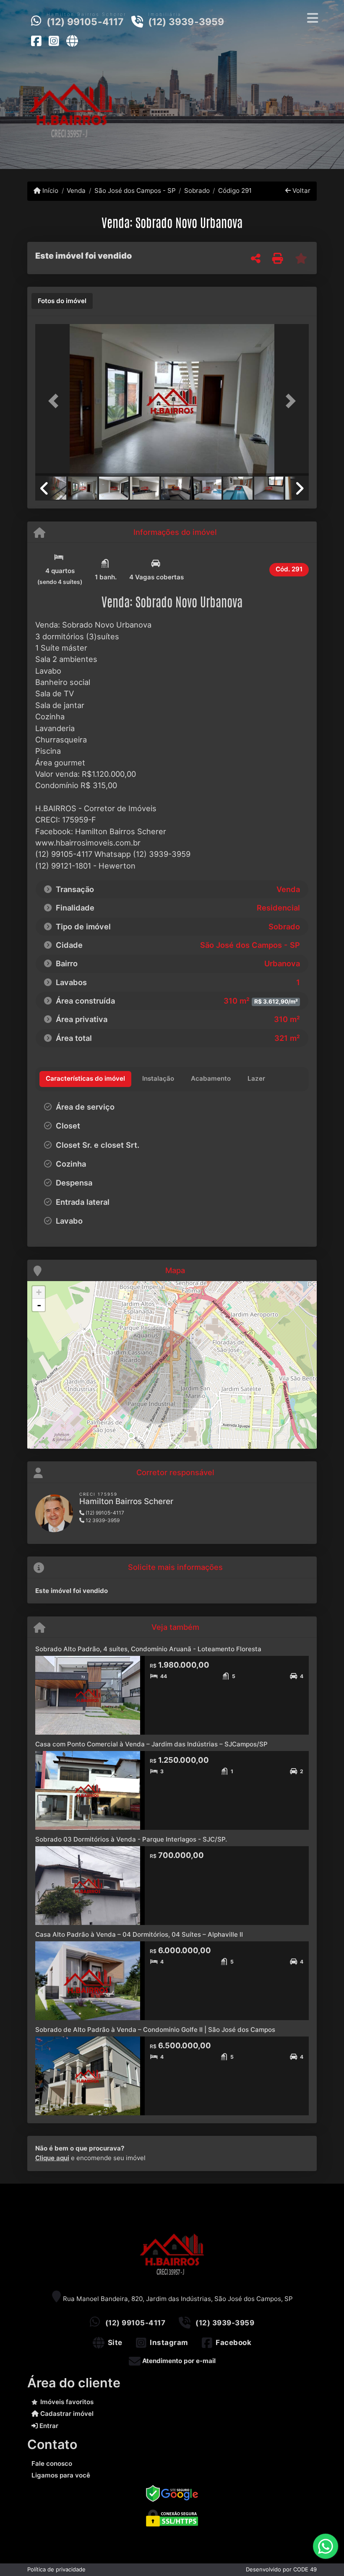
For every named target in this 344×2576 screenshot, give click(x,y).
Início (50, 191)
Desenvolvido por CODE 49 (281, 2569)
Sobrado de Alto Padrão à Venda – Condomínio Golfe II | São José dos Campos (155, 2030)
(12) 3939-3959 (186, 22)
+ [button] (39, 1292)
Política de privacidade (56, 2569)
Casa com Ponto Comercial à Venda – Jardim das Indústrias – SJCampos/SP (151, 1744)
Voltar (301, 191)
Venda (76, 191)
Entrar (48, 2426)
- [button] (39, 1305)
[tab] (62, 301)
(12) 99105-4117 (85, 22)
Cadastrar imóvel (66, 2414)
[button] (56, 401)
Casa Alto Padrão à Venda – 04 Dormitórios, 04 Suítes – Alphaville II (139, 1934)
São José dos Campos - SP (135, 191)
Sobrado (197, 191)
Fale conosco (52, 2463)
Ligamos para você (61, 2475)
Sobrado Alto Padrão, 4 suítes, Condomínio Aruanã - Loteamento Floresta (148, 1649)
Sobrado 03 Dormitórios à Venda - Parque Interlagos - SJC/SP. (131, 1839)
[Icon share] (36, 41)
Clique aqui (52, 2158)
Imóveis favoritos (67, 2402)
